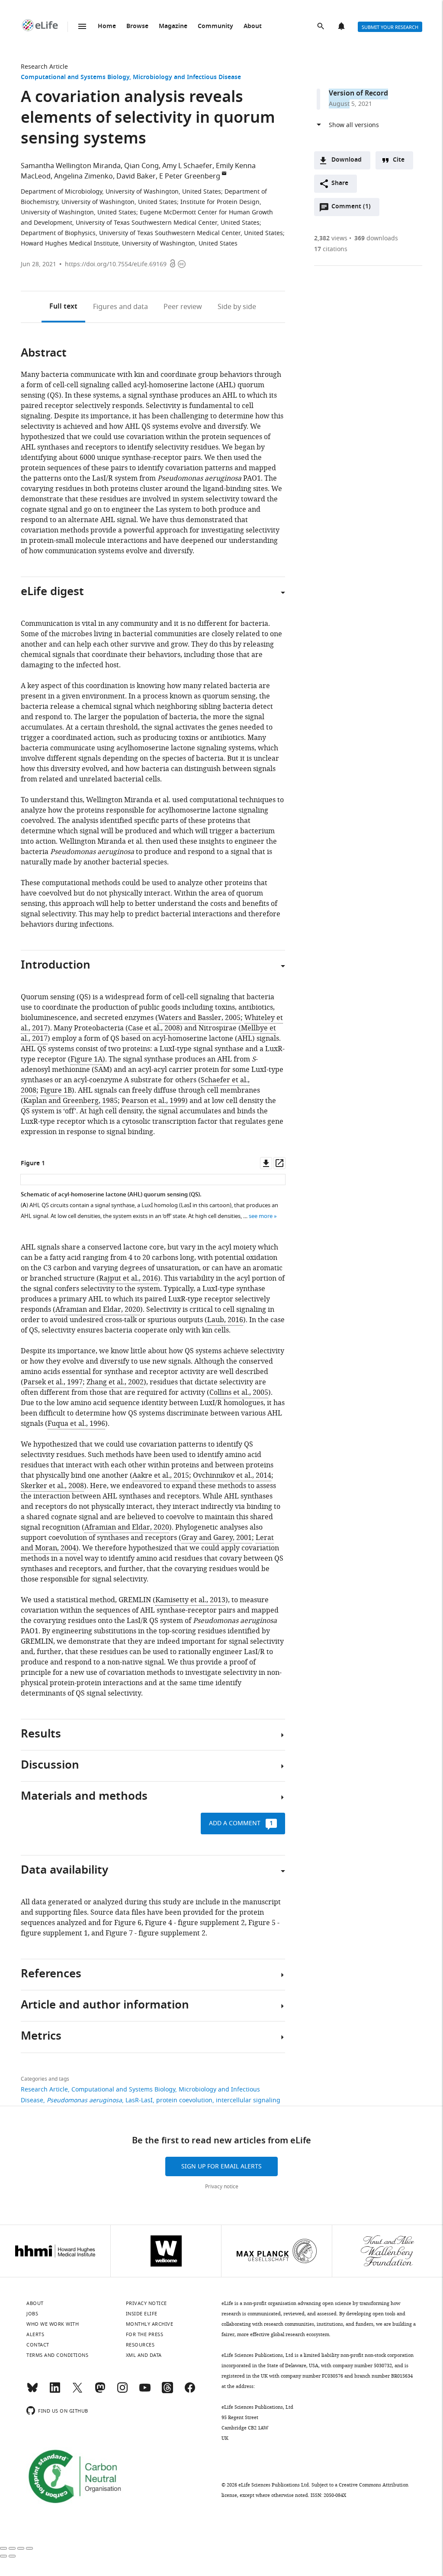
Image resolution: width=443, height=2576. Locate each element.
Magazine (173, 27)
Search (321, 27)
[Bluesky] (32, 2391)
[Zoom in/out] (29, 2548)
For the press (145, 2334)
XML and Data (144, 2355)
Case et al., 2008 (154, 1028)
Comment (351, 209)
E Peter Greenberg (190, 176)
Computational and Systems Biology (75, 78)
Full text (63, 307)
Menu (82, 26)
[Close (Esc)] (3, 2548)
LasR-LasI (139, 2100)
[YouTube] (145, 2391)
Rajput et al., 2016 (128, 1278)
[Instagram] (122, 2391)
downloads (376, 238)
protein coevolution (184, 2100)
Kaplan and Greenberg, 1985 (71, 1101)
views (331, 238)
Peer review (183, 307)
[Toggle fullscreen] (21, 2548)
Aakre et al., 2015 (161, 1476)
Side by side (237, 307)
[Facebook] (190, 2391)
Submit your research (390, 27)
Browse (137, 27)
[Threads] (167, 2391)
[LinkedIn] (55, 2391)
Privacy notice (222, 2187)
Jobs (32, 2314)
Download (347, 160)
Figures (120, 307)
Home (107, 27)
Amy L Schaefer (187, 166)
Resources (140, 2345)
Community (215, 27)
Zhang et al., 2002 (115, 1382)
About (253, 27)
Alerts (342, 27)
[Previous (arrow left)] (3, 2556)
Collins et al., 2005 (239, 1393)
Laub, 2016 (225, 1320)
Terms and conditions (57, 2355)
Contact (38, 2345)
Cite (399, 160)
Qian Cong (141, 166)
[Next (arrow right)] (12, 2556)
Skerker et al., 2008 (52, 1486)
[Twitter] (77, 2391)
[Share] (12, 2548)
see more (261, 1216)
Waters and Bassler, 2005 (199, 1018)
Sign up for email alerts (221, 2166)
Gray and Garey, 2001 (217, 1538)
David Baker (136, 176)
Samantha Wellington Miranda (71, 166)
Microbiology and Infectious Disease (187, 78)
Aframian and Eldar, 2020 (98, 1310)
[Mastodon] (100, 2391)
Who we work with (53, 2324)
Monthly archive (150, 2324)
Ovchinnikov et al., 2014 (232, 1476)
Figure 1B (56, 1090)
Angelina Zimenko (83, 176)
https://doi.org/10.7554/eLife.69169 (116, 264)
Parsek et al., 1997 (53, 1382)
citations (331, 249)
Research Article (44, 67)
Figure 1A (87, 1059)
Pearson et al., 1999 (153, 1101)
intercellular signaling (248, 2100)
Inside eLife (142, 2314)
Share (340, 183)
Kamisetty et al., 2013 (190, 1600)
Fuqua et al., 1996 (76, 1424)
